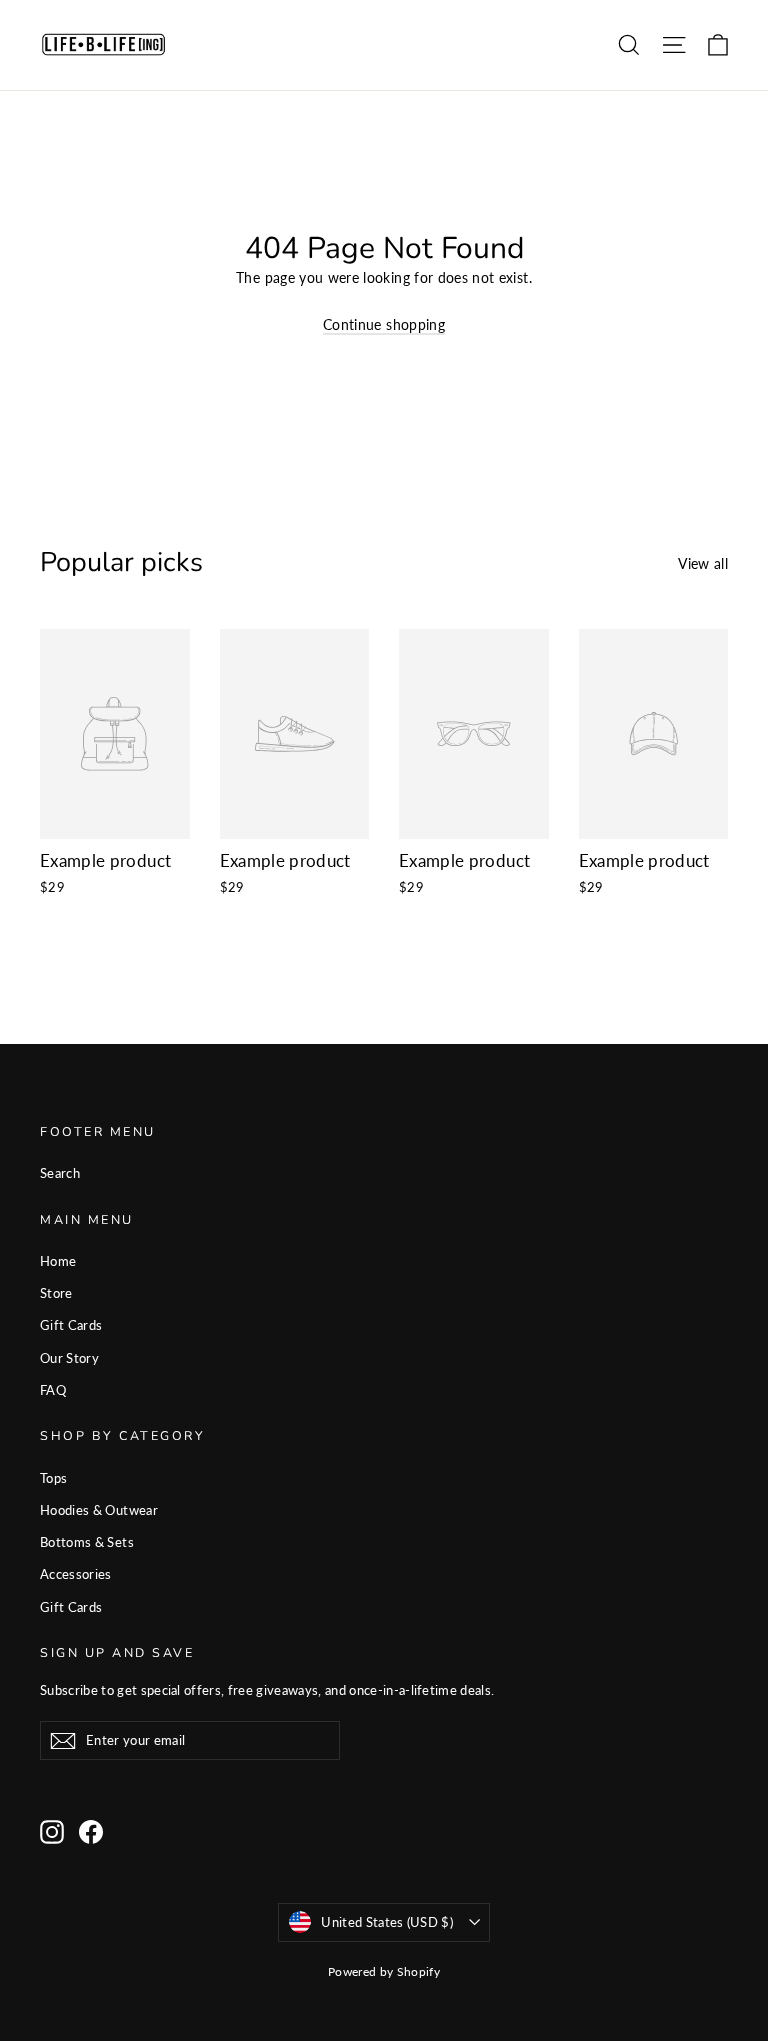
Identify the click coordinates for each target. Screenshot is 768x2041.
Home (58, 1261)
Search (60, 1173)
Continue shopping (384, 324)
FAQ (53, 1390)
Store (56, 1293)
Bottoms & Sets (87, 1542)
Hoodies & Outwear (99, 1510)
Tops (53, 1478)
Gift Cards (71, 1325)
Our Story (69, 1358)
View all (703, 563)
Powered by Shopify (384, 1971)
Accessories (76, 1574)
